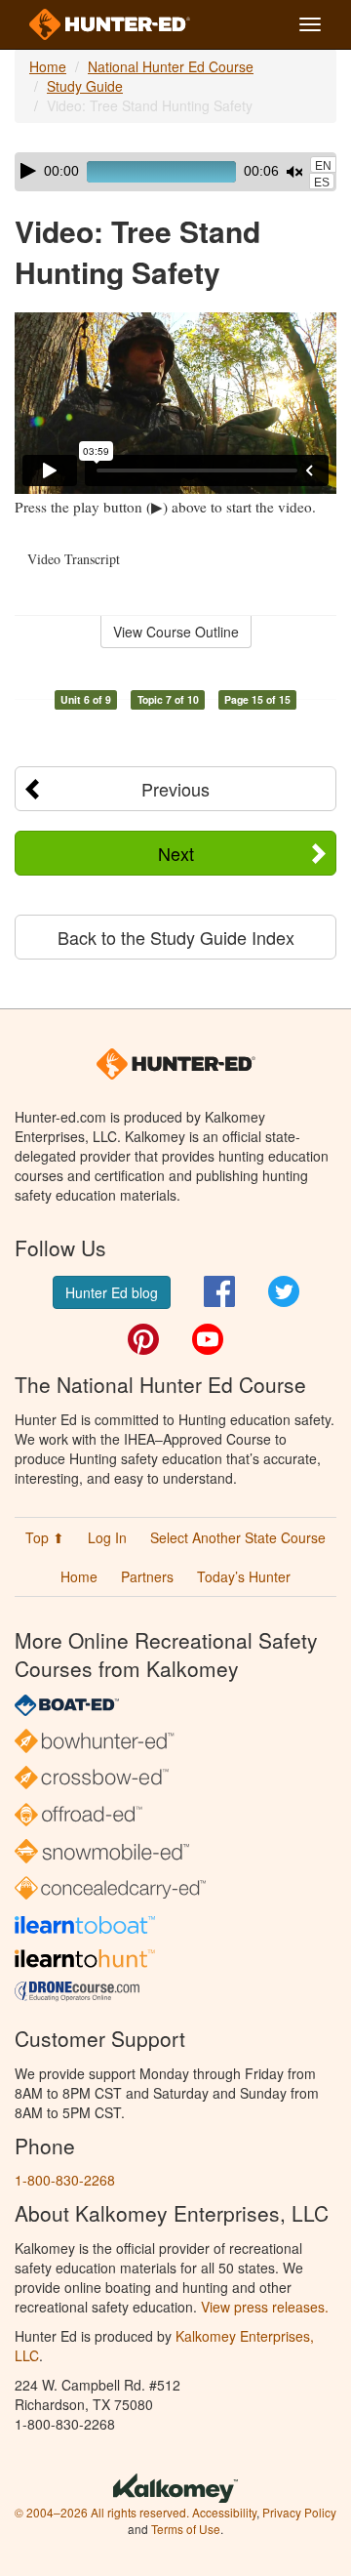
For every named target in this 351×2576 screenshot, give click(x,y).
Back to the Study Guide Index (176, 937)
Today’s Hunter (244, 1576)
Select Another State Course (238, 1537)
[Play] (28, 171)
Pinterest (143, 1339)
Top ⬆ (45, 1537)
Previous (175, 789)
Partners (147, 1576)
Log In (107, 1537)
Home (48, 66)
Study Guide (85, 86)
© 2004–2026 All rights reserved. (102, 2512)
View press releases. (265, 2307)
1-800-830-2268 (65, 2180)
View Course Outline (176, 632)
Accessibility (224, 2512)
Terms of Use (186, 2529)
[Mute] (294, 172)
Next (176, 853)
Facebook (219, 1291)
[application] (175, 172)
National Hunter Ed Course (171, 66)
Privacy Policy (299, 2512)
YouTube (208, 1339)
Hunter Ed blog (112, 1292)
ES (322, 183)
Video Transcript (74, 559)
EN (323, 166)
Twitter (284, 1291)
